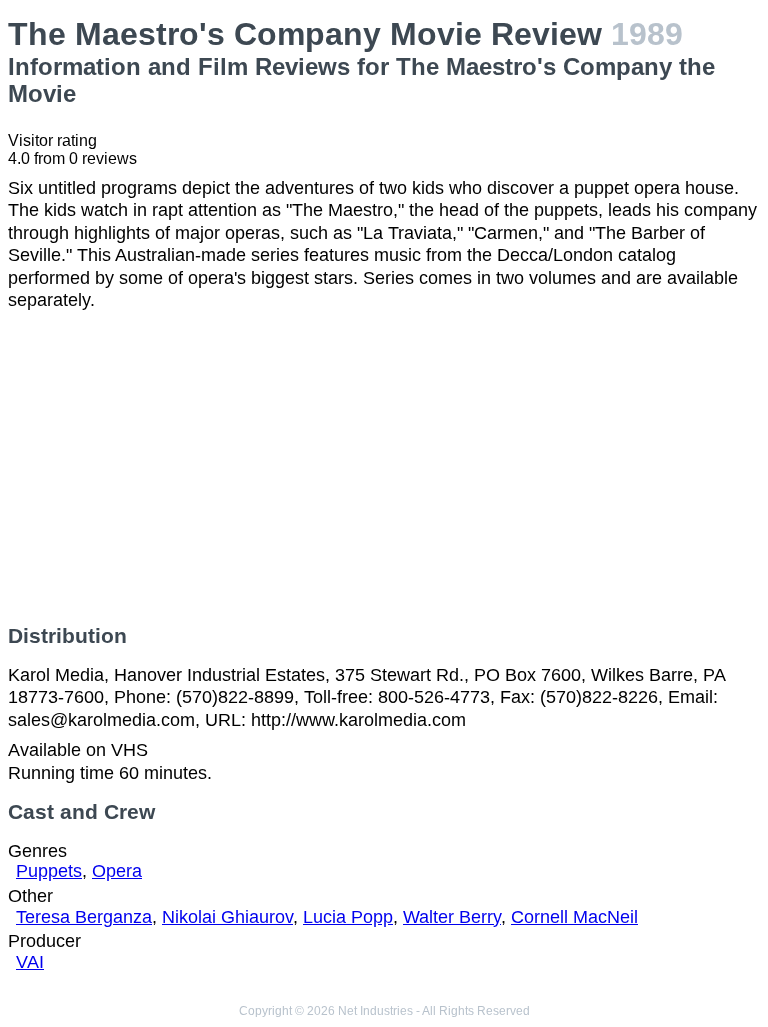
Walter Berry (452, 917)
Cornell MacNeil (574, 917)
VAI (30, 962)
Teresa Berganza (84, 917)
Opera (117, 871)
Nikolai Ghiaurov (227, 917)
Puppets (49, 871)
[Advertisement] (384, 468)
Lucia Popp (348, 917)
